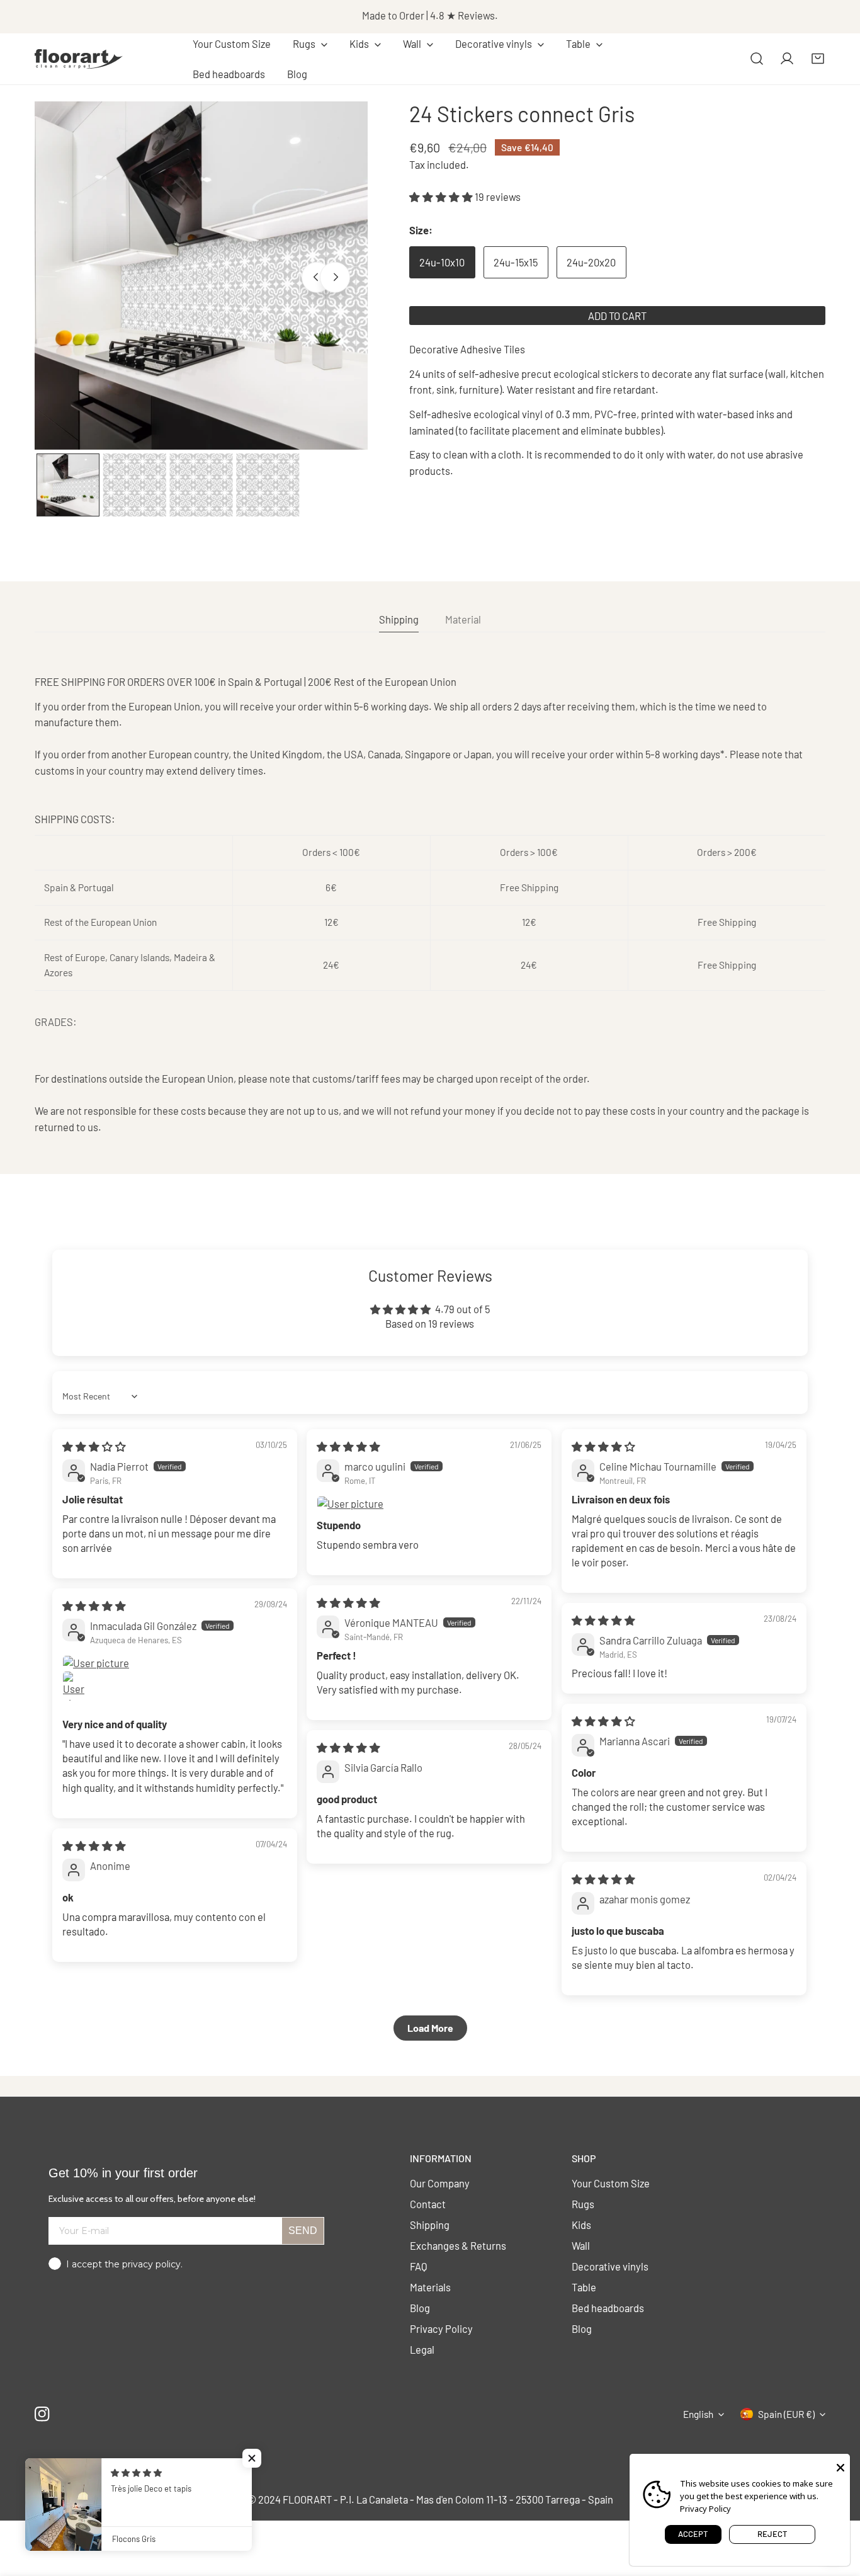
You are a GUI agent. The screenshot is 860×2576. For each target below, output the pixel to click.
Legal (422, 2349)
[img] (94, 1446)
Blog (420, 2308)
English (698, 2414)
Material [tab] (463, 619)
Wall (581, 2245)
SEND (303, 2231)
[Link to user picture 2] (77, 1686)
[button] (310, 44)
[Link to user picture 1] (429, 1504)
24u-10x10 (442, 263)
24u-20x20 (591, 263)
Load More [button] (430, 2028)
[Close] (840, 2466)
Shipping (430, 2225)
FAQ (419, 2266)
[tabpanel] (430, 904)
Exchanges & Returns (458, 2245)
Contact (428, 2204)
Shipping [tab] (399, 619)
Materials (430, 2287)
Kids (581, 2225)
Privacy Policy (441, 2328)
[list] (201, 276)
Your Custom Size (611, 2183)
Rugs (583, 2204)
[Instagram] (42, 2414)
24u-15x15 (516, 263)
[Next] (335, 277)
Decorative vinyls (610, 2266)
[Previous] (317, 277)
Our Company (440, 2183)
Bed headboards (608, 2308)
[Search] (757, 59)
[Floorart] (79, 59)
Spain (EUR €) (786, 2414)
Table (584, 2287)
